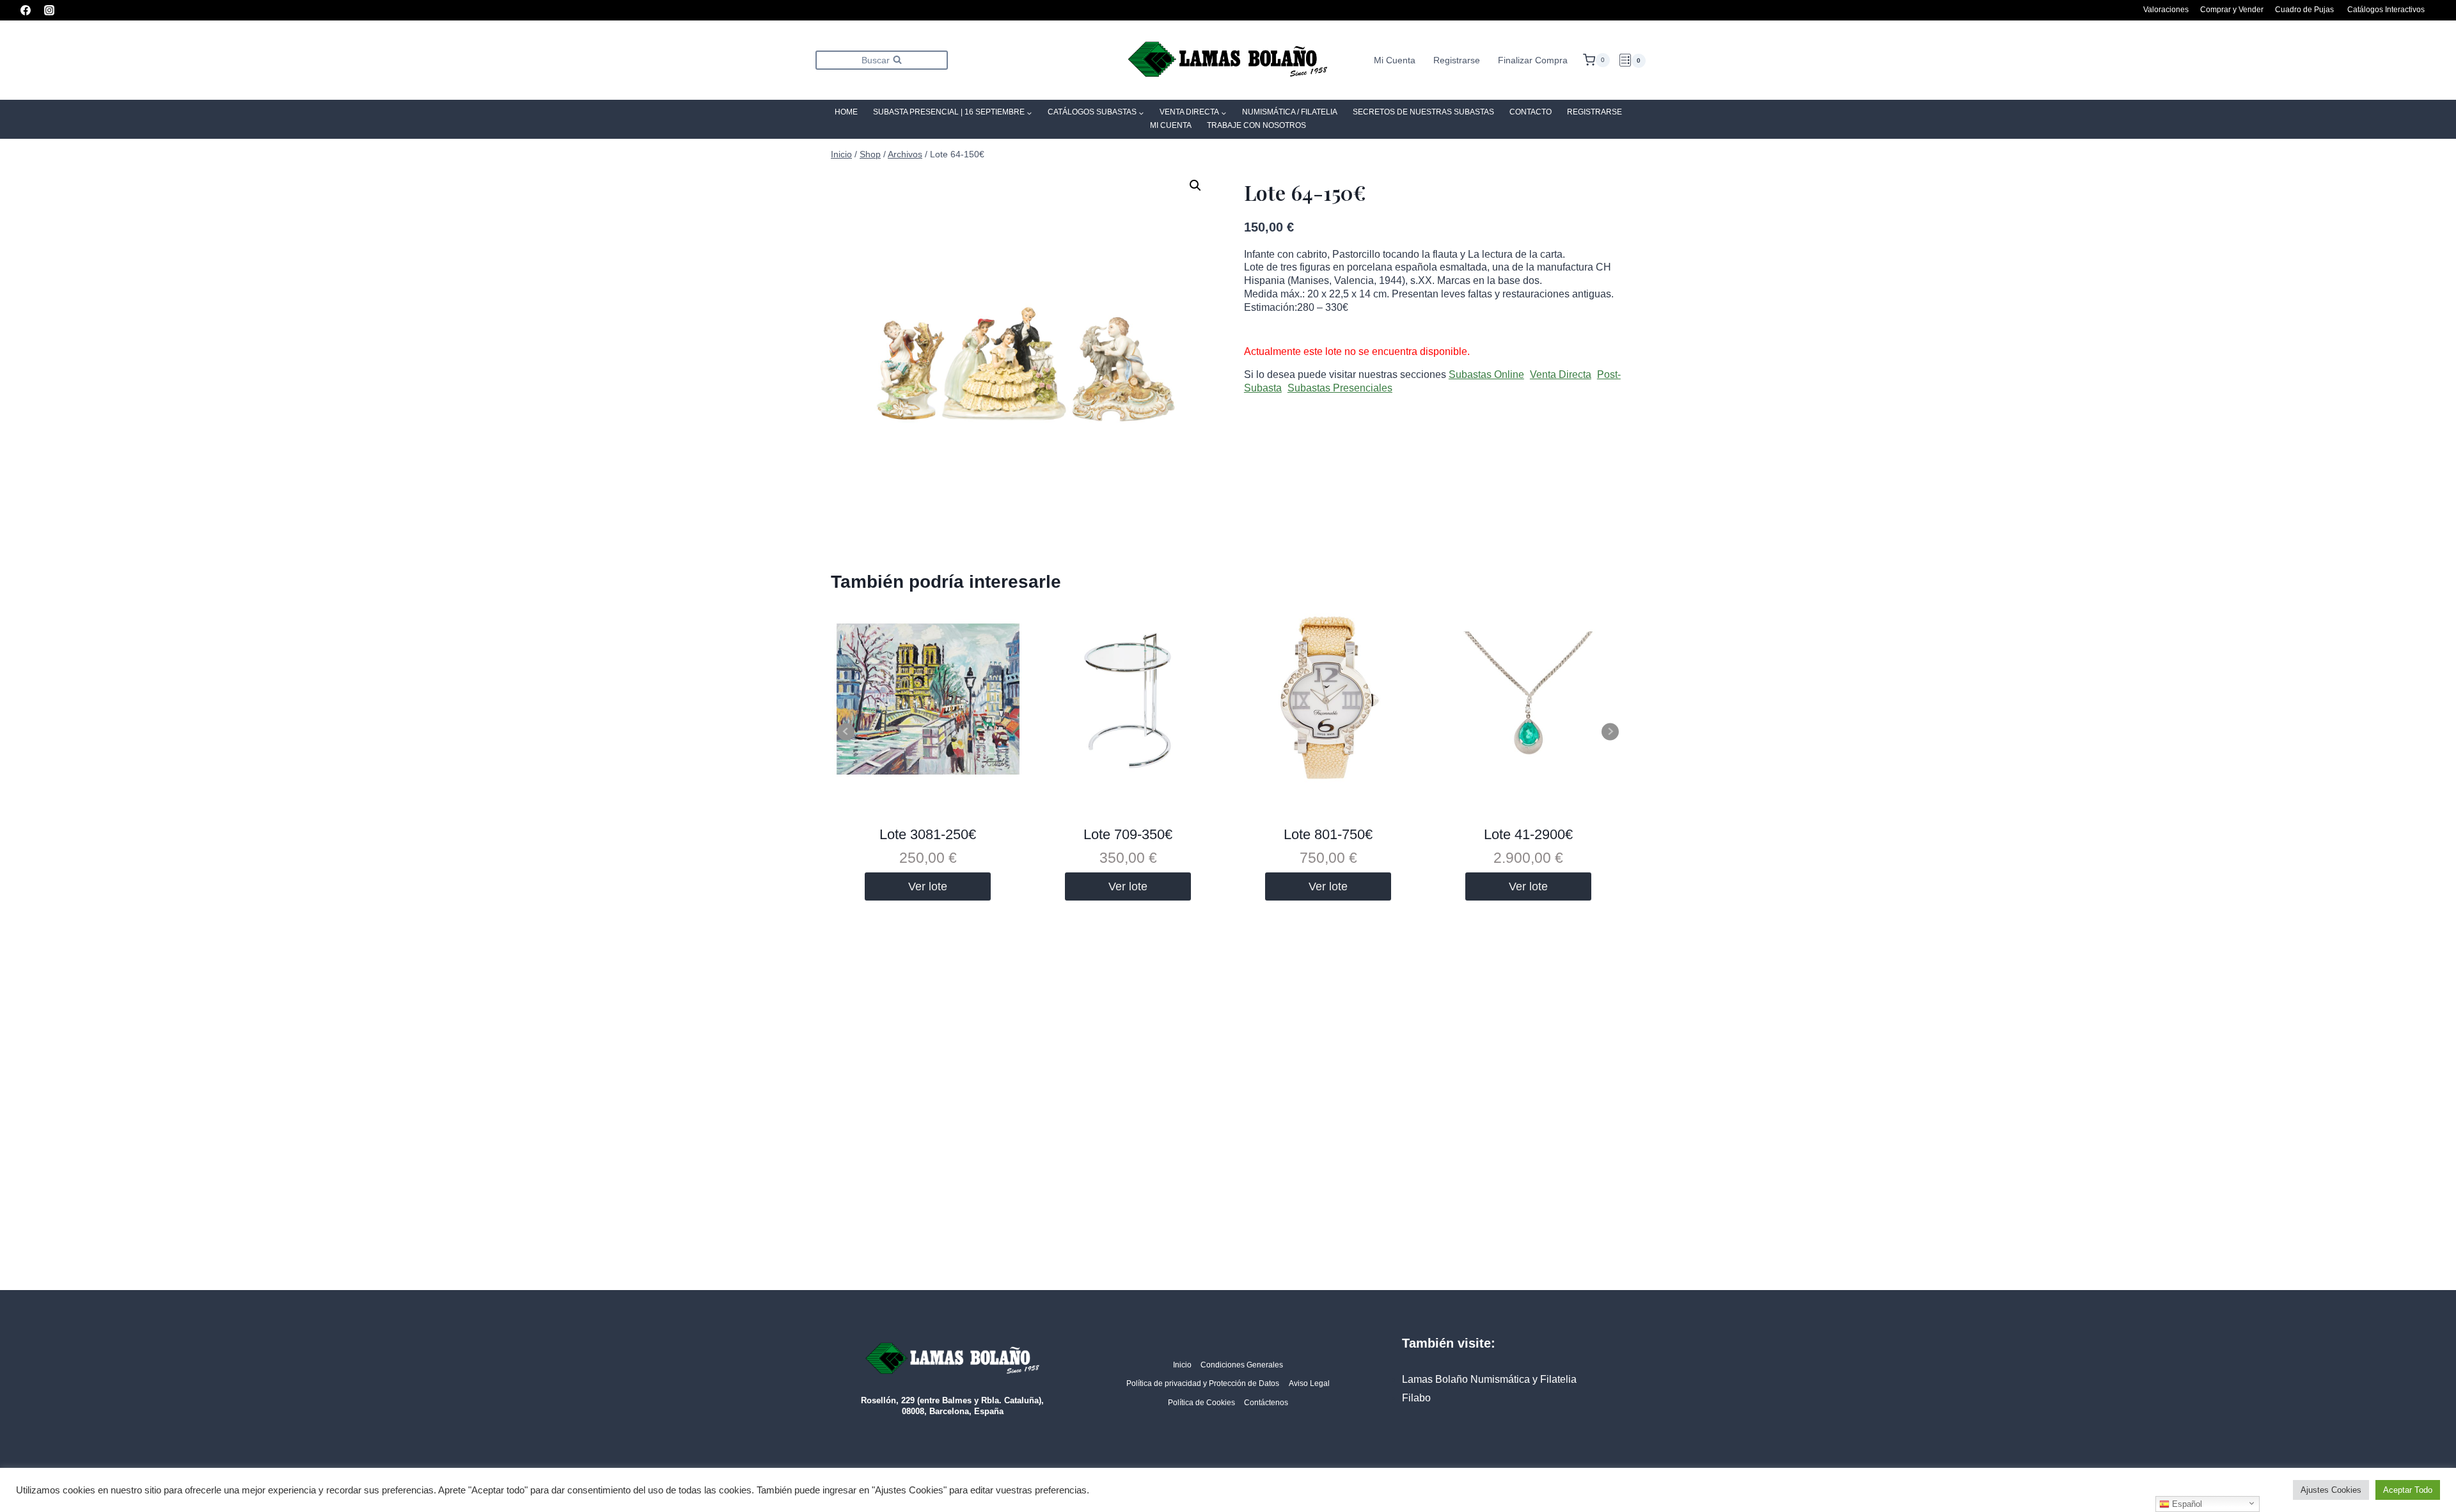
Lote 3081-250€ (928, 834)
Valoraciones (2166, 10)
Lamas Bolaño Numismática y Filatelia (1489, 1379)
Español (2186, 1504)
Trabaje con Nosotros (1256, 125)
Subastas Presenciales (1340, 388)
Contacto (1531, 112)
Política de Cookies (1201, 1403)
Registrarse (1457, 60)
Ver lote (928, 886)
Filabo (1416, 1398)
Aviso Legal (1309, 1383)
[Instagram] (49, 10)
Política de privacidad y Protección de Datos (1203, 1383)
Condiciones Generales (1242, 1365)
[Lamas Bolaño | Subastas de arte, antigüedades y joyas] (1228, 60)
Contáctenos (1266, 1403)
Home (846, 112)
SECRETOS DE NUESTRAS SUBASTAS (1423, 112)
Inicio (1182, 1365)
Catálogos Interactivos (2386, 10)
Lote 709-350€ (1128, 834)
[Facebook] (26, 10)
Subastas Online (1486, 374)
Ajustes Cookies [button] (2331, 1490)
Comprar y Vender (2232, 10)
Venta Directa (1561, 374)
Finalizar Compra (1533, 60)
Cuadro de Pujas (2304, 10)
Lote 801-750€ (1328, 834)
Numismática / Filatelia (1290, 112)
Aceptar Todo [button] (2408, 1490)
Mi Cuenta (1395, 60)
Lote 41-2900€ (1528, 834)
